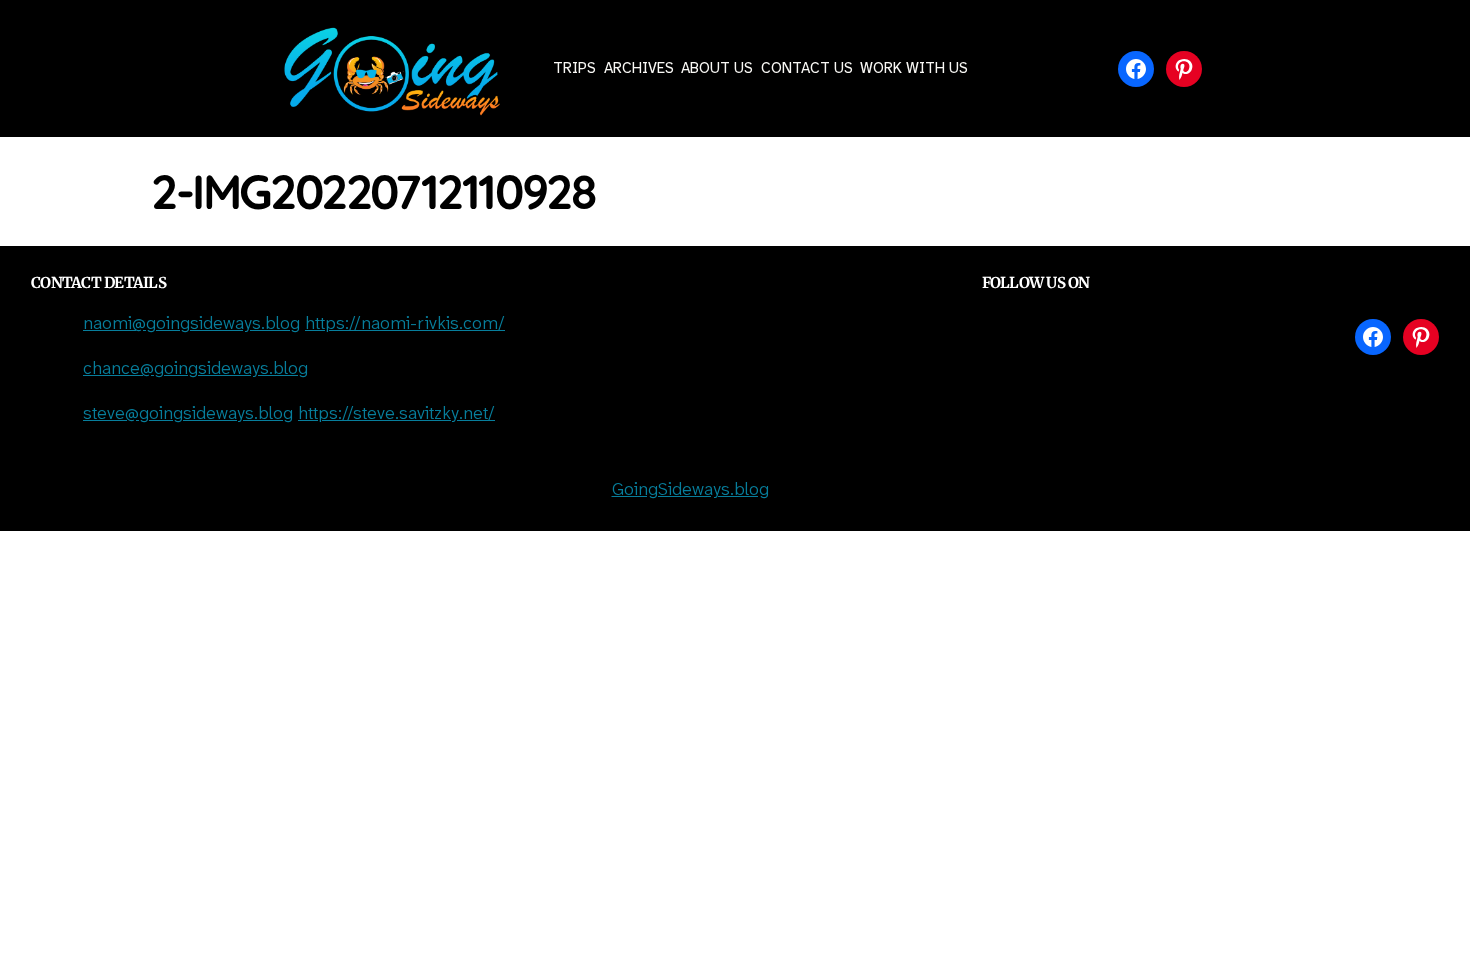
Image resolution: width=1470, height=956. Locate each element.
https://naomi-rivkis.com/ (405, 324)
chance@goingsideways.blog (195, 369)
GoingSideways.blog (690, 490)
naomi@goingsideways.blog (191, 324)
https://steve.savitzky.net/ (396, 414)
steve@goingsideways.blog (188, 414)
